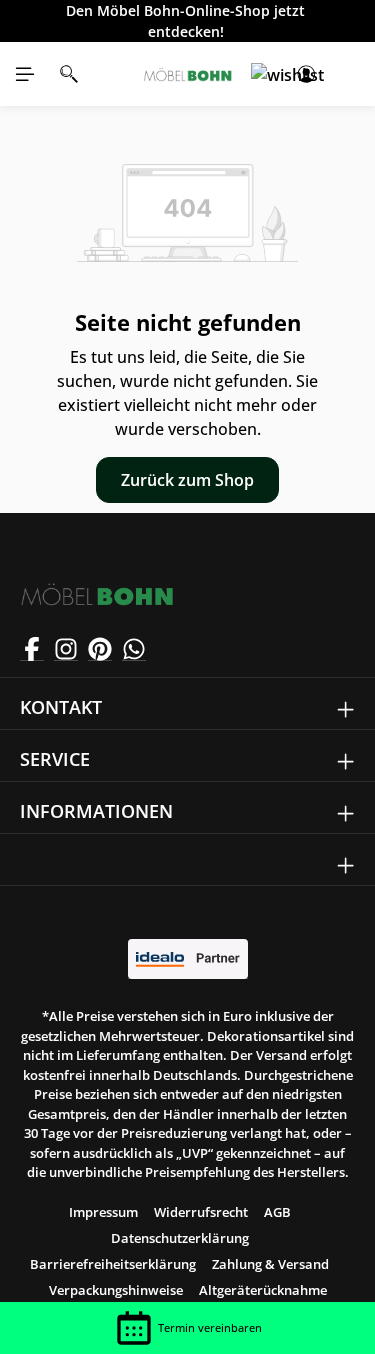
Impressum (103, 1212)
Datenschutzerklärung (180, 1238)
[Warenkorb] (350, 74)
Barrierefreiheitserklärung (113, 1264)
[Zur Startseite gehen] (188, 74)
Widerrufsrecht (201, 1212)
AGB (277, 1212)
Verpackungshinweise (116, 1290)
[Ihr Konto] (306, 74)
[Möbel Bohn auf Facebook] (32, 649)
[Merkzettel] (262, 74)
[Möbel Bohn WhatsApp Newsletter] (134, 649)
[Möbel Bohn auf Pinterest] (100, 649)
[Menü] (25, 74)
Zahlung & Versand (270, 1264)
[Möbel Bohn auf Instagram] (66, 649)
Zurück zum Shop (187, 480)
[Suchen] (69, 74)
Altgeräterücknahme (263, 1290)
